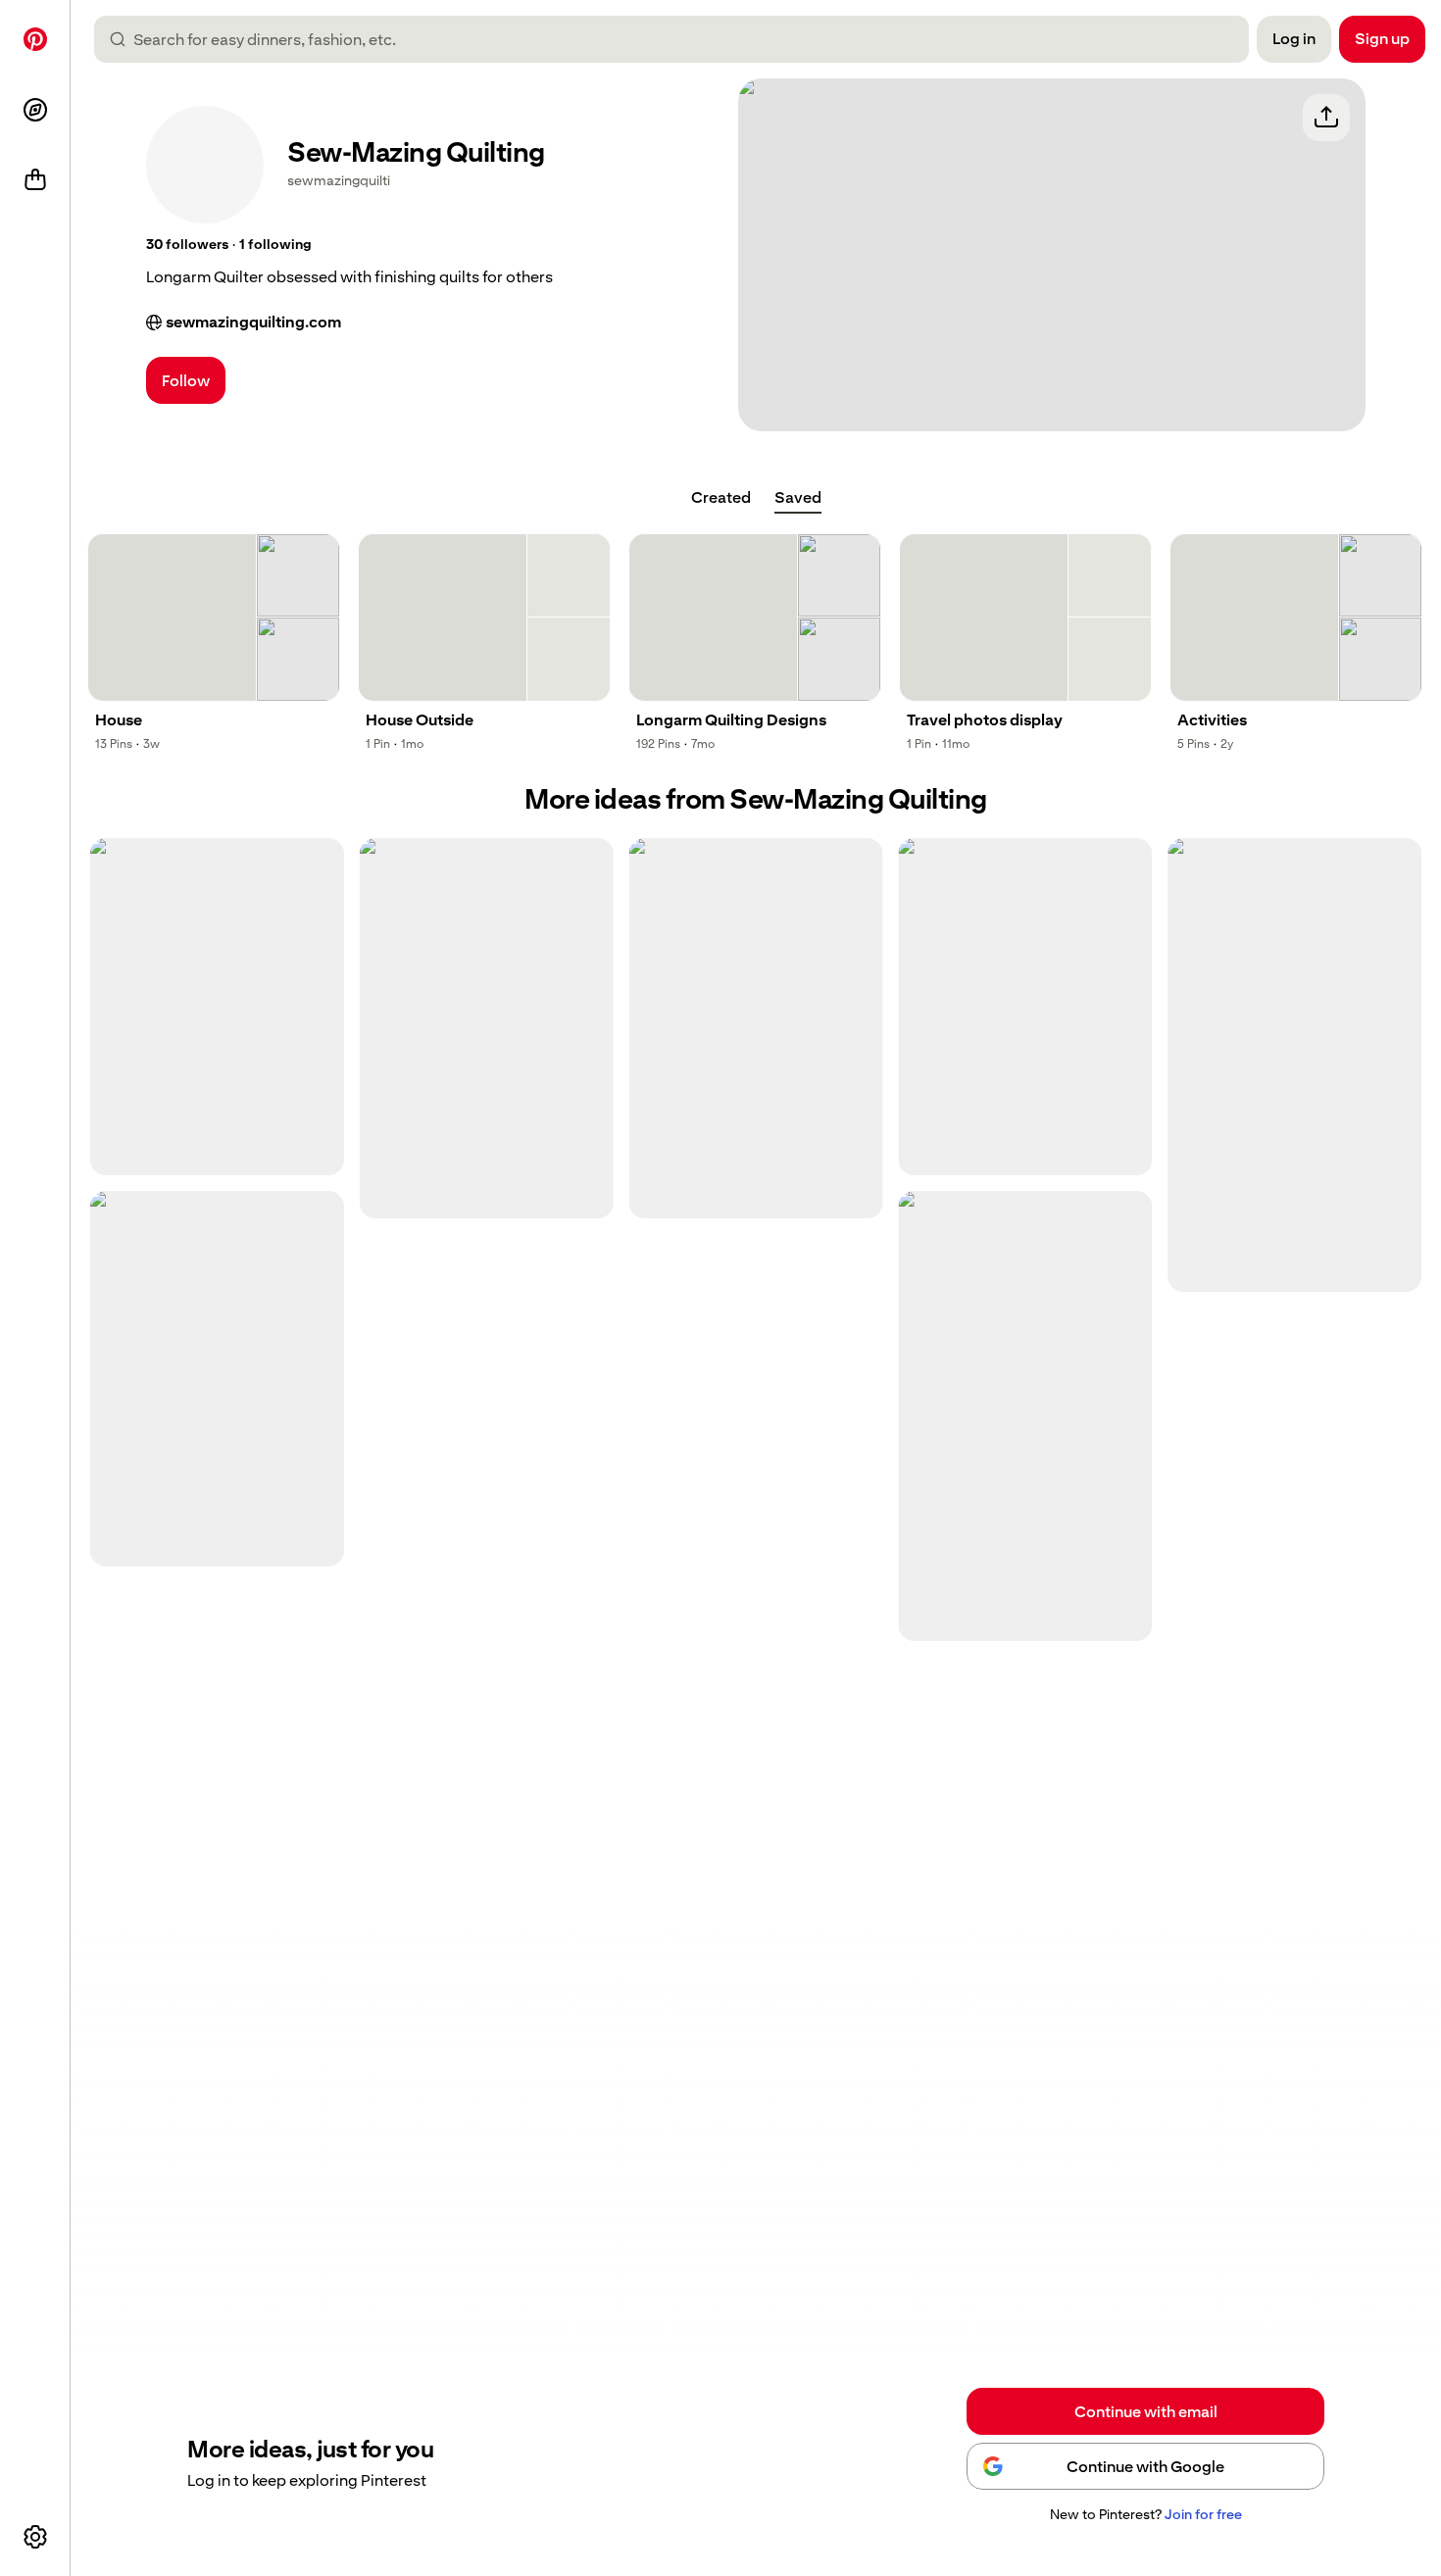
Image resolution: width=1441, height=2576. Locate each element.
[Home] (35, 39)
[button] (187, 245)
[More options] (35, 2537)
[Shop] (35, 180)
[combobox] (679, 39)
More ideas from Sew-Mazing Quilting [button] (756, 799)
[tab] (721, 498)
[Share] (1326, 118)
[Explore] (35, 110)
